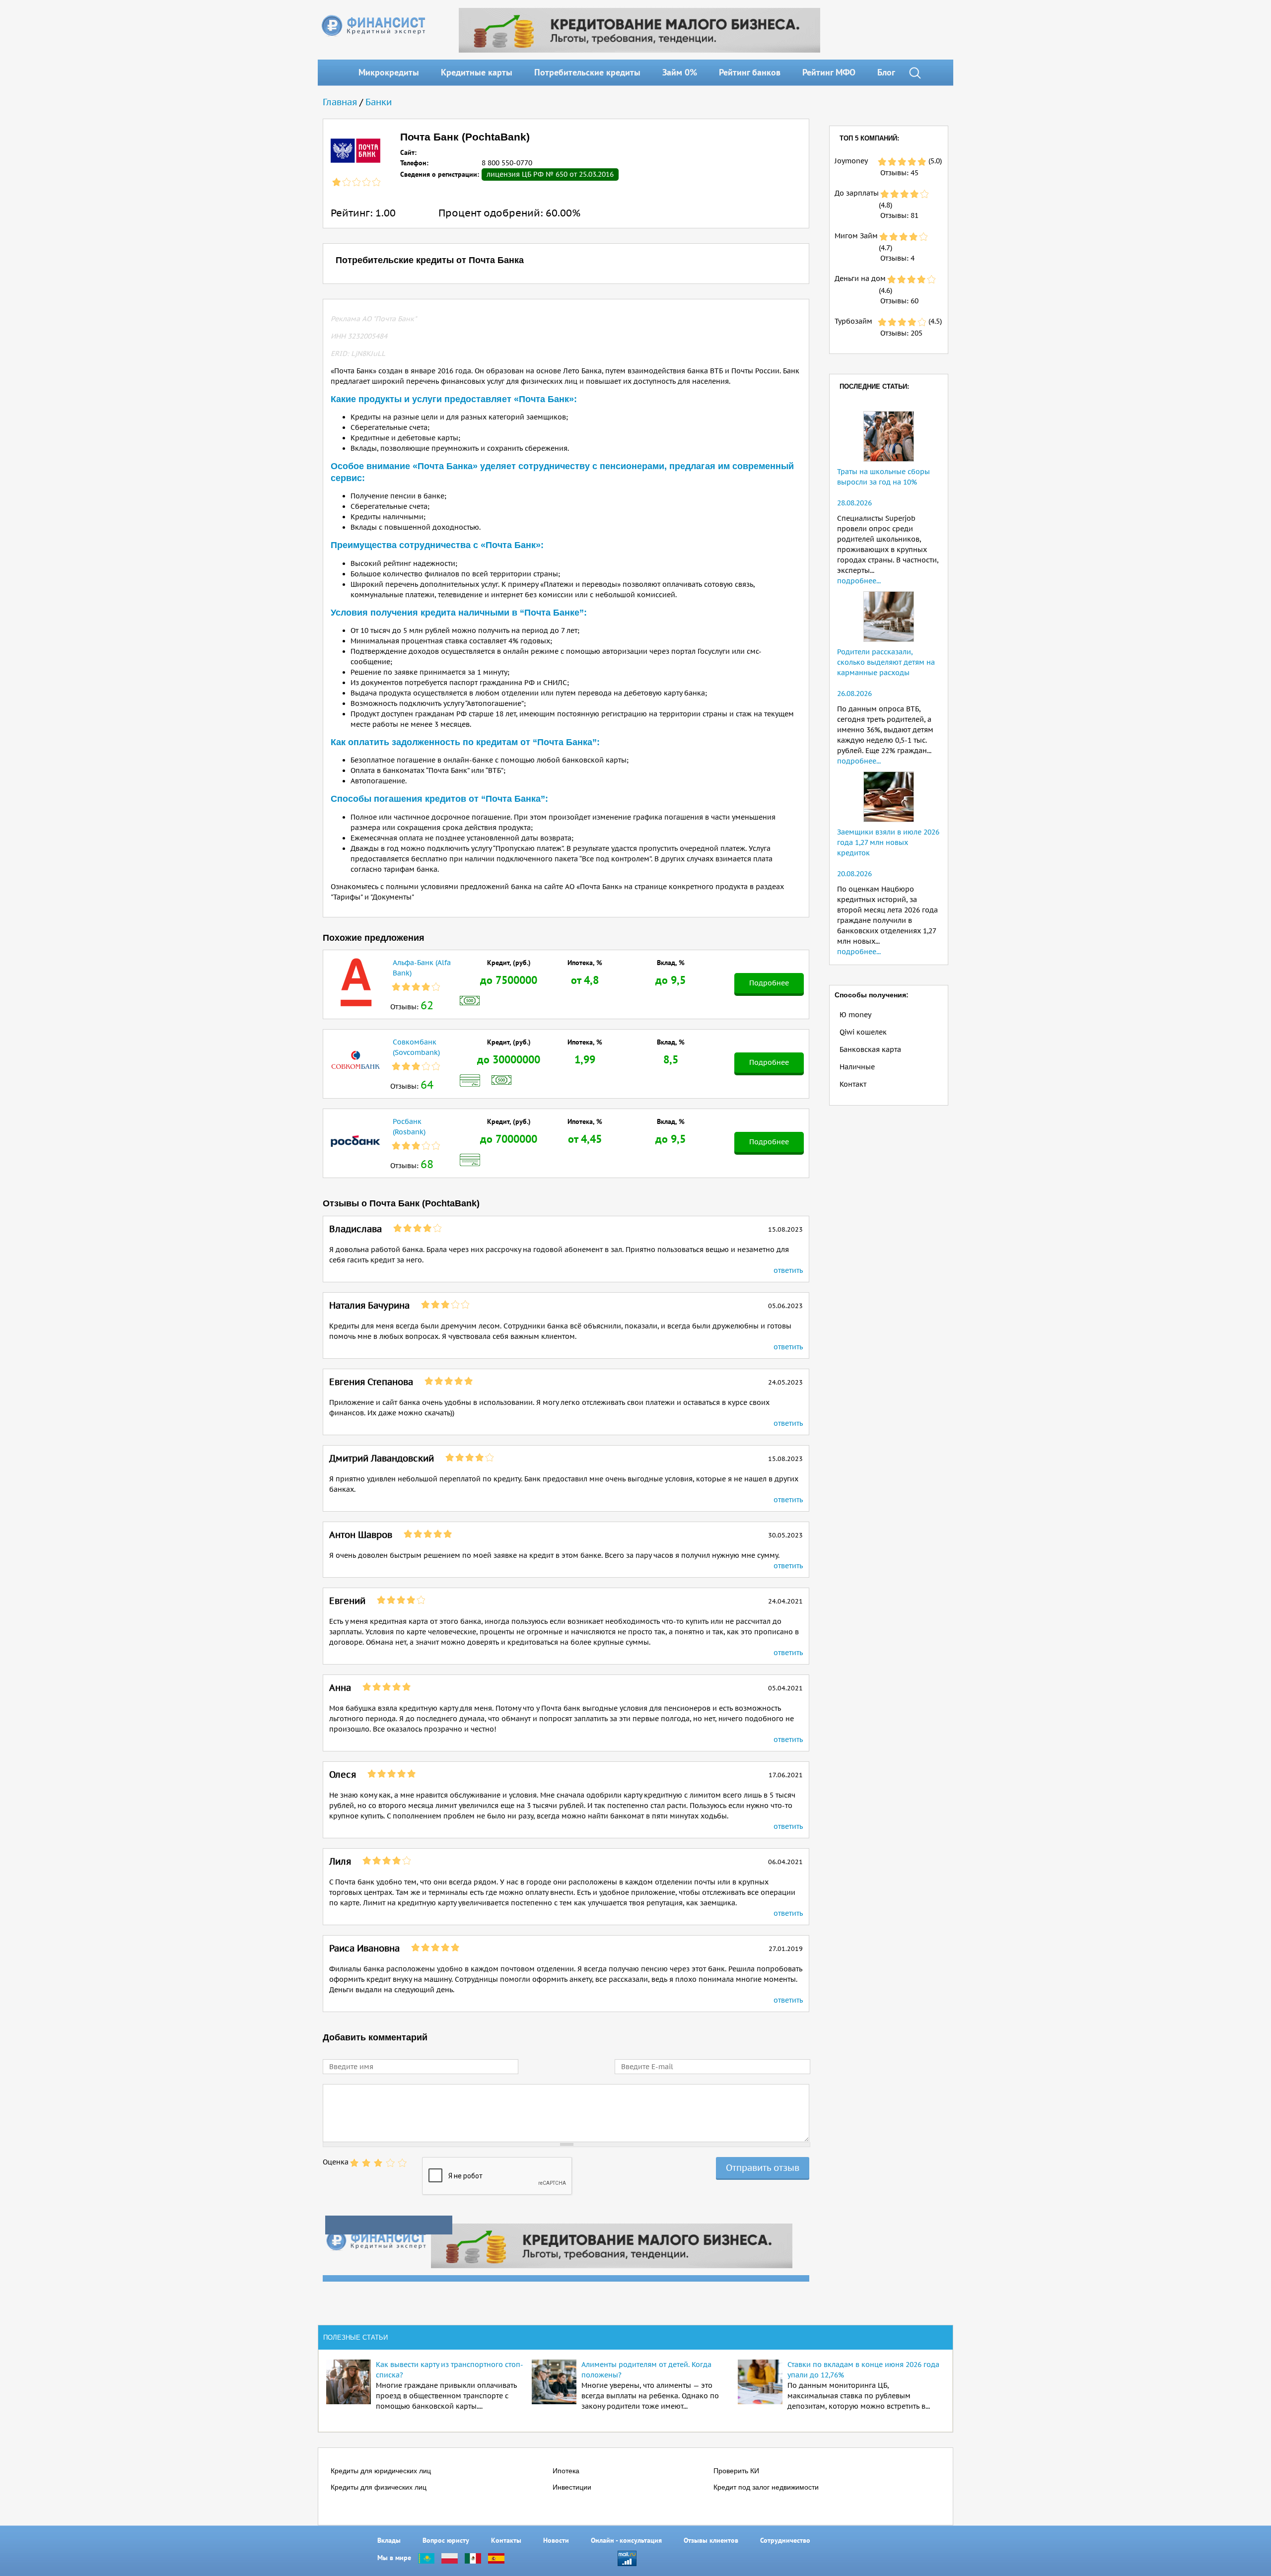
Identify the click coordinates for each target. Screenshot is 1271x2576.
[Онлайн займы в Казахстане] (426, 2558)
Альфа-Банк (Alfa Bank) (422, 968)
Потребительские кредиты (587, 72)
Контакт (853, 1084)
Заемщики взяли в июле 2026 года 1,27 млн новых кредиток (888, 842)
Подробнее (769, 983)
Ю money (855, 1015)
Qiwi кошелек (863, 1032)
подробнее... (859, 581)
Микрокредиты (389, 72)
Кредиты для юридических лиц (381, 2471)
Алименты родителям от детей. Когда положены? (646, 2370)
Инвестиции (572, 2487)
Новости (556, 2540)
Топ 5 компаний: (869, 138)
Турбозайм (853, 321)
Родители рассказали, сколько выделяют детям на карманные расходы (886, 662)
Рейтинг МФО (829, 72)
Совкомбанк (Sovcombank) (416, 1047)
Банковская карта (870, 1049)
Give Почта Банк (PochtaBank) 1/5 (354, 2163)
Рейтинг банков (750, 72)
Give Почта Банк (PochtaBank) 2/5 (366, 2163)
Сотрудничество (785, 2540)
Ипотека (566, 2471)
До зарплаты (857, 193)
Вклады (389, 2540)
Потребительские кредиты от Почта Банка (430, 260)
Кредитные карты (477, 72)
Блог (886, 72)
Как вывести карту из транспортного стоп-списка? (450, 2370)
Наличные (857, 1067)
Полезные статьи (355, 2337)
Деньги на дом (860, 278)
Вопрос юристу (446, 2540)
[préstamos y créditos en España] (496, 2558)
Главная (340, 102)
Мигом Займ (856, 236)
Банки (379, 102)
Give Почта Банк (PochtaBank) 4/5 (390, 2163)
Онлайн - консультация (626, 2540)
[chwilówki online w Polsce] (450, 2558)
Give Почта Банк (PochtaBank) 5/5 (402, 2163)
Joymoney (851, 161)
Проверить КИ (736, 2471)
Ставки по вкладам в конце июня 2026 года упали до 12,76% (863, 2370)
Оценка (336, 2162)
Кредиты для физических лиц (379, 2487)
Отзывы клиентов (711, 2540)
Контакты (506, 2540)
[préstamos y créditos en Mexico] (473, 2558)
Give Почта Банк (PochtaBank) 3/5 (378, 2163)
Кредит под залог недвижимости (766, 2487)
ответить (788, 1270)
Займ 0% (680, 72)
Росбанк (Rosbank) (409, 1127)
